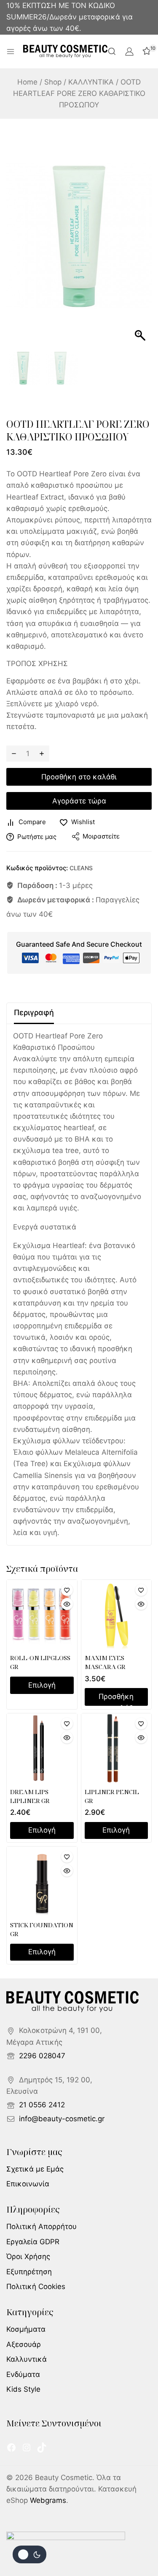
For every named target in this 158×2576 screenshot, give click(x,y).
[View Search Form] (112, 51)
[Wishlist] (67, 1590)
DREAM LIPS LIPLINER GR (30, 1796)
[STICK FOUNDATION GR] (42, 1882)
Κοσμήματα (26, 2329)
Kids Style (23, 2389)
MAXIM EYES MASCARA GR (105, 1662)
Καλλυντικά (27, 2359)
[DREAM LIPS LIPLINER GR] (42, 1749)
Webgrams (48, 2500)
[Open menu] (11, 52)
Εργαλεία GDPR (33, 2242)
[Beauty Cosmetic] (65, 52)
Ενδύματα (23, 2374)
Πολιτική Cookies (36, 2286)
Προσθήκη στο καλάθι (79, 777)
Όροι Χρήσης (28, 2256)
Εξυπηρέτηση (29, 2272)
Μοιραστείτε (101, 836)
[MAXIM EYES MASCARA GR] (116, 1615)
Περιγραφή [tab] (34, 1012)
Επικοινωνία (28, 2184)
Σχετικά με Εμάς (35, 2169)
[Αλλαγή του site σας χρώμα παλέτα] (29, 2554)
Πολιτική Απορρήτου (42, 2226)
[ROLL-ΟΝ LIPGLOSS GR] (42, 1615)
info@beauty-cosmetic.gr (62, 2119)
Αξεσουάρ (24, 2344)
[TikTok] (42, 2448)
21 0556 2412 (42, 2105)
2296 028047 (42, 2056)
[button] (141, 240)
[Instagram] (27, 2448)
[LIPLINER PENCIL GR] (116, 1749)
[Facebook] (11, 2448)
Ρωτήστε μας (37, 837)
